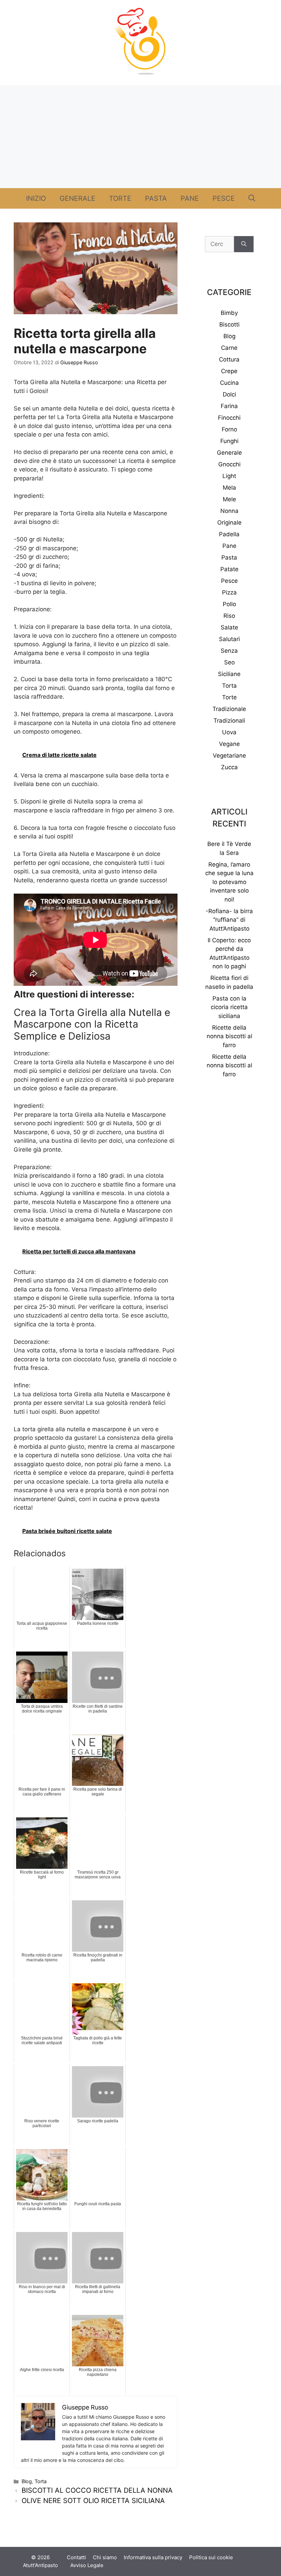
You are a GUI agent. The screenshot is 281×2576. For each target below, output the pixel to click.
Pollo (229, 604)
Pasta (156, 198)
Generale (77, 198)
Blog (27, 2481)
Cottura (229, 359)
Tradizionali (229, 721)
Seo (229, 662)
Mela (229, 488)
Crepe (229, 371)
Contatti (76, 2557)
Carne (229, 348)
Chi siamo (105, 2557)
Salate (229, 627)
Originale (229, 523)
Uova (229, 732)
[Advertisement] (140, 137)
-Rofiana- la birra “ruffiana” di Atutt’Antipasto (229, 920)
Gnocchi (229, 464)
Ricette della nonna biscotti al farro (229, 1036)
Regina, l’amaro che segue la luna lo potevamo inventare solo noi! (229, 882)
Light (229, 476)
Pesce (224, 198)
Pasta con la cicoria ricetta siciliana (229, 1007)
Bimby (229, 313)
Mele (229, 499)
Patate (229, 569)
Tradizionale (229, 709)
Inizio (36, 198)
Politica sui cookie (211, 2557)
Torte (120, 198)
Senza (229, 651)
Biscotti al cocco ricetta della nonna (97, 2490)
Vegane (229, 744)
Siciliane (229, 674)
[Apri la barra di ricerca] (252, 198)
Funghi (229, 441)
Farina (229, 406)
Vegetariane (229, 756)
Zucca (229, 767)
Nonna (229, 511)
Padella (229, 534)
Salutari (229, 639)
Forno (229, 429)
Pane (190, 198)
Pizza (229, 592)
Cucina (229, 383)
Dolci (229, 394)
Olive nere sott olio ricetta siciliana (93, 2501)
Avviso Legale (87, 2565)
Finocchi (229, 418)
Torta (41, 2481)
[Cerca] (244, 244)
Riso (229, 616)
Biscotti (229, 324)
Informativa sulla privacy (153, 2557)
